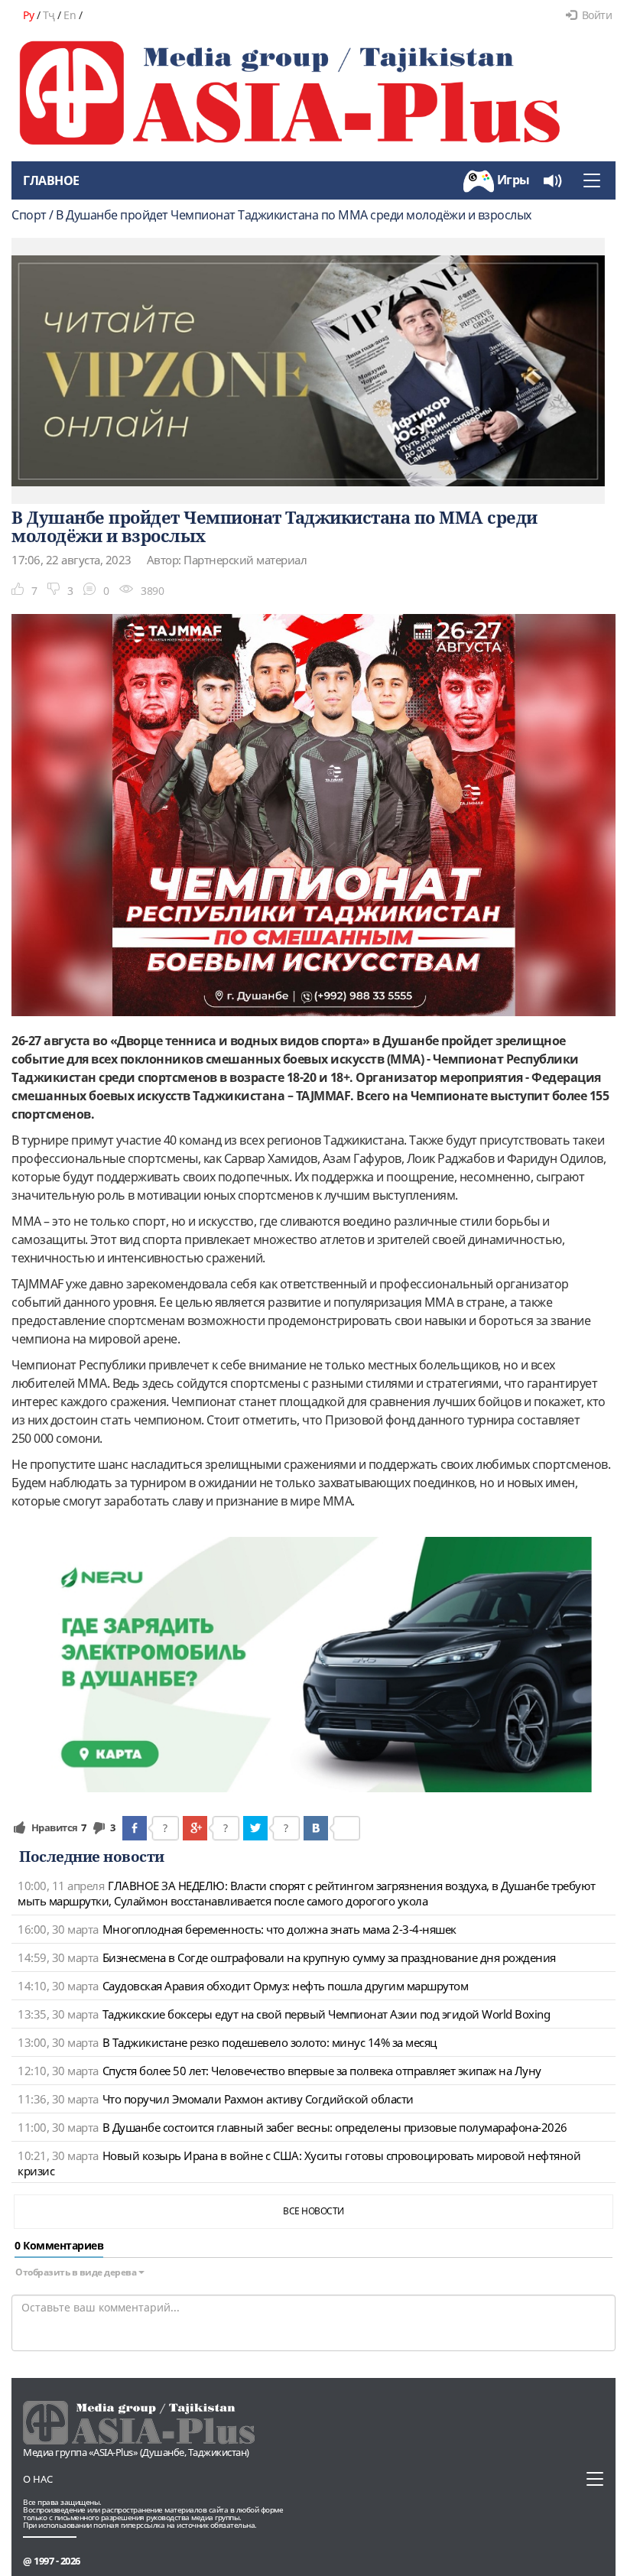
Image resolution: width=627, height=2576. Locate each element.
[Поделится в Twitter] (255, 1828)
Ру (28, 15)
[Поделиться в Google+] (195, 1828)
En (70, 15)
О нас (38, 2479)
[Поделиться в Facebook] (135, 1828)
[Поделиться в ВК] (316, 1828)
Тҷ (49, 15)
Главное (51, 180)
